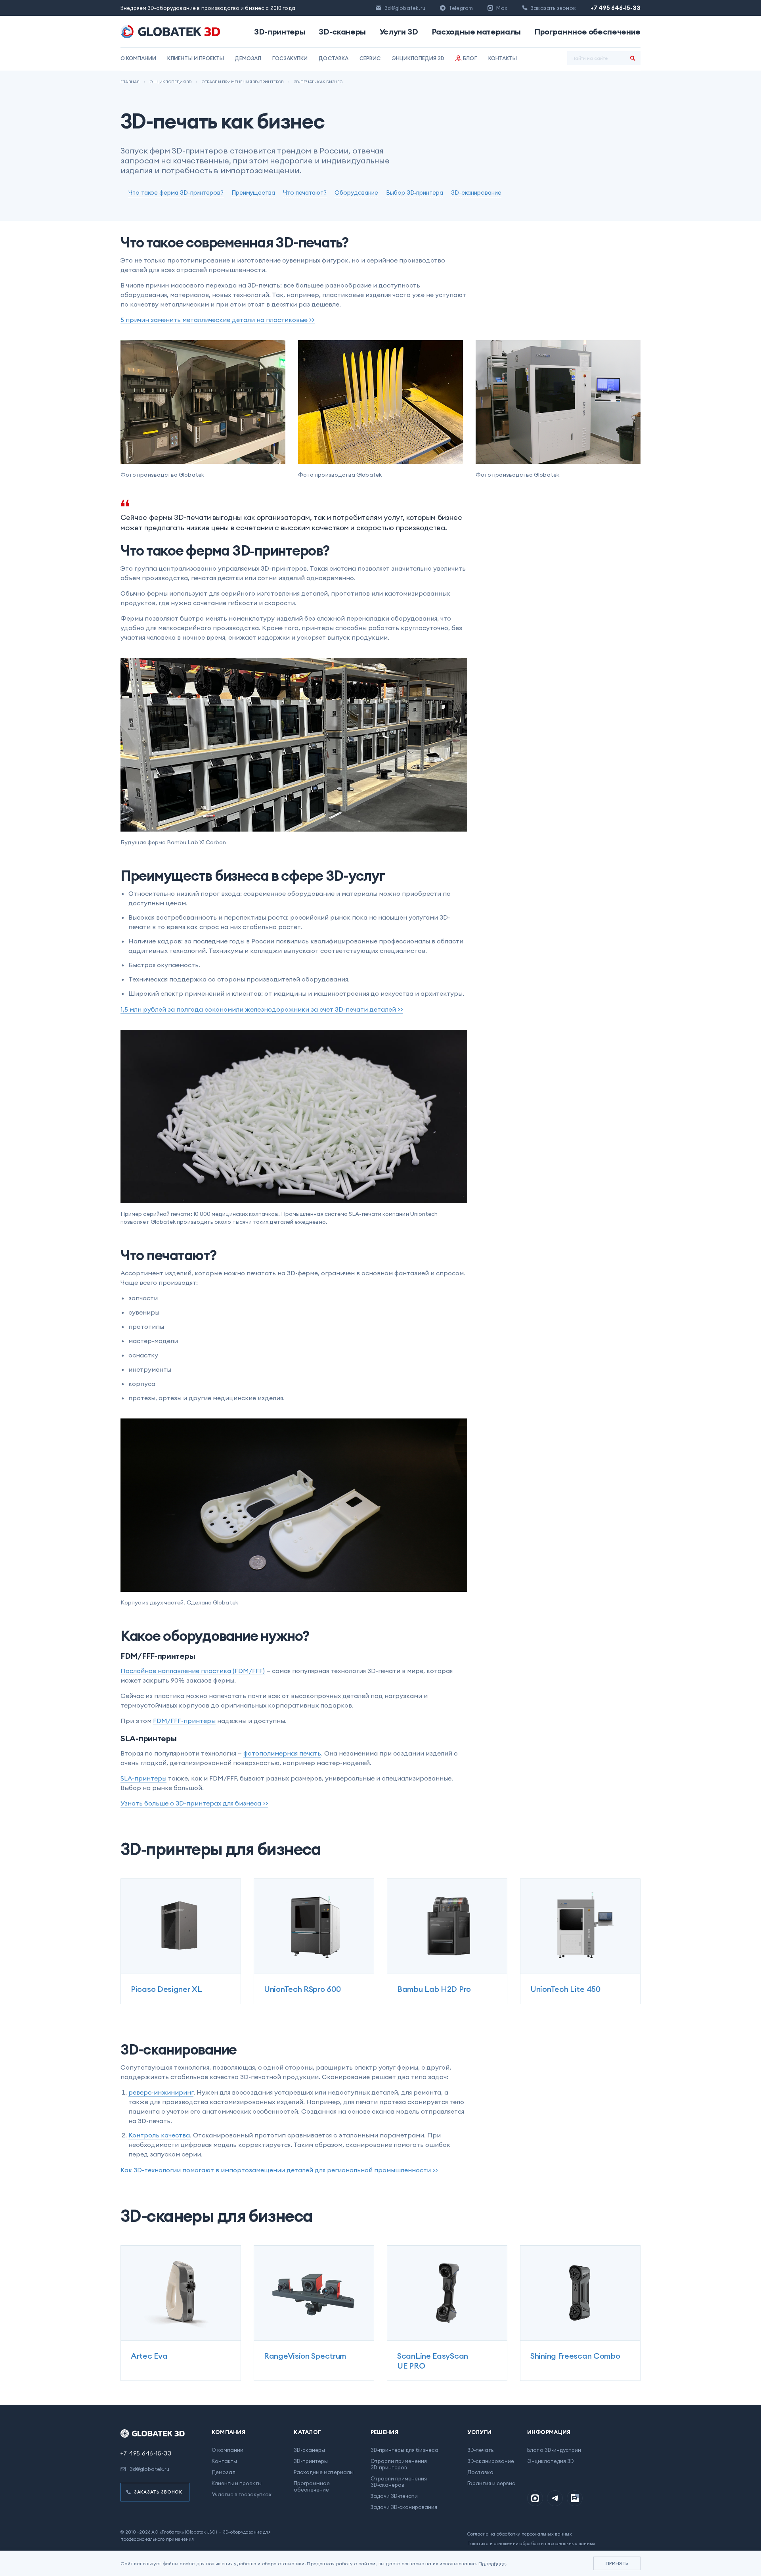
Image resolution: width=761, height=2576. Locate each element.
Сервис (370, 58)
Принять (617, 2563)
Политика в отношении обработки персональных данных (532, 2543)
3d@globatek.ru (405, 8)
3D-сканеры (342, 32)
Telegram (461, 8)
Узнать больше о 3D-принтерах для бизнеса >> (194, 1803)
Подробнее (492, 2564)
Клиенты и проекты (196, 58)
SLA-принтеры (143, 1778)
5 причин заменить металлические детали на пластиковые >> (218, 320)
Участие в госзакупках (242, 2494)
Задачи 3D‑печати (394, 2496)
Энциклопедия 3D (418, 58)
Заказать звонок (158, 2492)
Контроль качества (159, 2135)
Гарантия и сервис (491, 2483)
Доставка (333, 58)
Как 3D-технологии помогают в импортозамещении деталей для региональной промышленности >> (279, 2170)
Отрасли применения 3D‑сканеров (399, 2482)
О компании (138, 58)
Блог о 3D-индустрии (554, 2450)
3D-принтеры (280, 32)
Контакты (503, 58)
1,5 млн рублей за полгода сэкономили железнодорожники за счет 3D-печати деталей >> (262, 1009)
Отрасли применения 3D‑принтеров (399, 2464)
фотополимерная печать (282, 1753)
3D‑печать (480, 2450)
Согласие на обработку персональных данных (520, 2534)
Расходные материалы (476, 32)
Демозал (248, 58)
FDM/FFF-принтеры (184, 1721)
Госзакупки (290, 58)
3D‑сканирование (491, 2461)
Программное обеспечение (587, 32)
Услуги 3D (399, 32)
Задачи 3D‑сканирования (404, 2507)
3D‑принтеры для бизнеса (404, 2450)
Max (502, 8)
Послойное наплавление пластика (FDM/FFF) (193, 1671)
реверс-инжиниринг (161, 2092)
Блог (470, 58)
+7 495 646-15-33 (616, 8)
